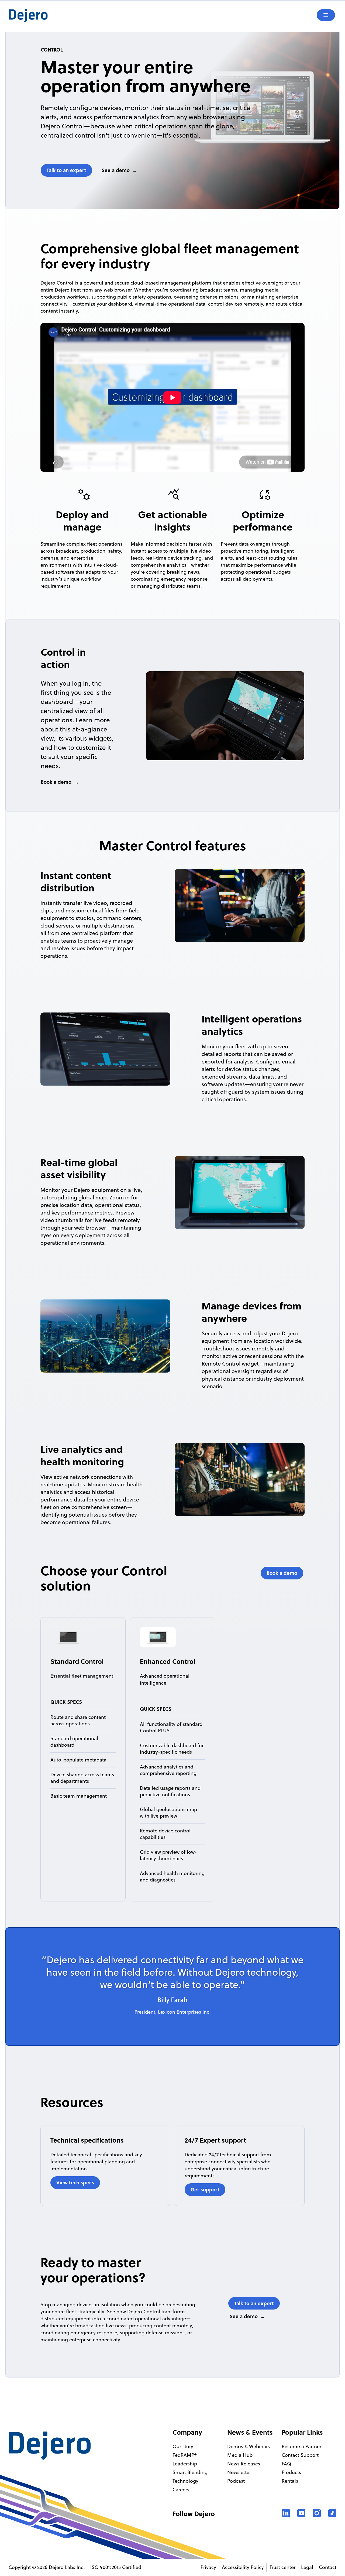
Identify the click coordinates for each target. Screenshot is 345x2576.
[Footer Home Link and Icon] (50, 2446)
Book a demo (56, 782)
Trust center (282, 2567)
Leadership (185, 2464)
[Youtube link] (301, 2513)
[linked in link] (286, 2513)
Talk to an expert (66, 170)
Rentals (290, 2481)
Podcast (236, 2481)
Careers (181, 2490)
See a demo (116, 170)
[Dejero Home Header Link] (91, 16)
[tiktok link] (332, 2513)
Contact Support (300, 2455)
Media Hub (240, 2455)
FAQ (286, 2464)
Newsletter (239, 2472)
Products (291, 2472)
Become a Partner (301, 2446)
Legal (307, 2567)
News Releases (244, 2464)
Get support (205, 2190)
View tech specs (75, 2182)
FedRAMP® (185, 2455)
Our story (183, 2446)
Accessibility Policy (243, 2567)
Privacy (208, 2567)
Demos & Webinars (249, 2446)
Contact (328, 2567)
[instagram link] (317, 2513)
